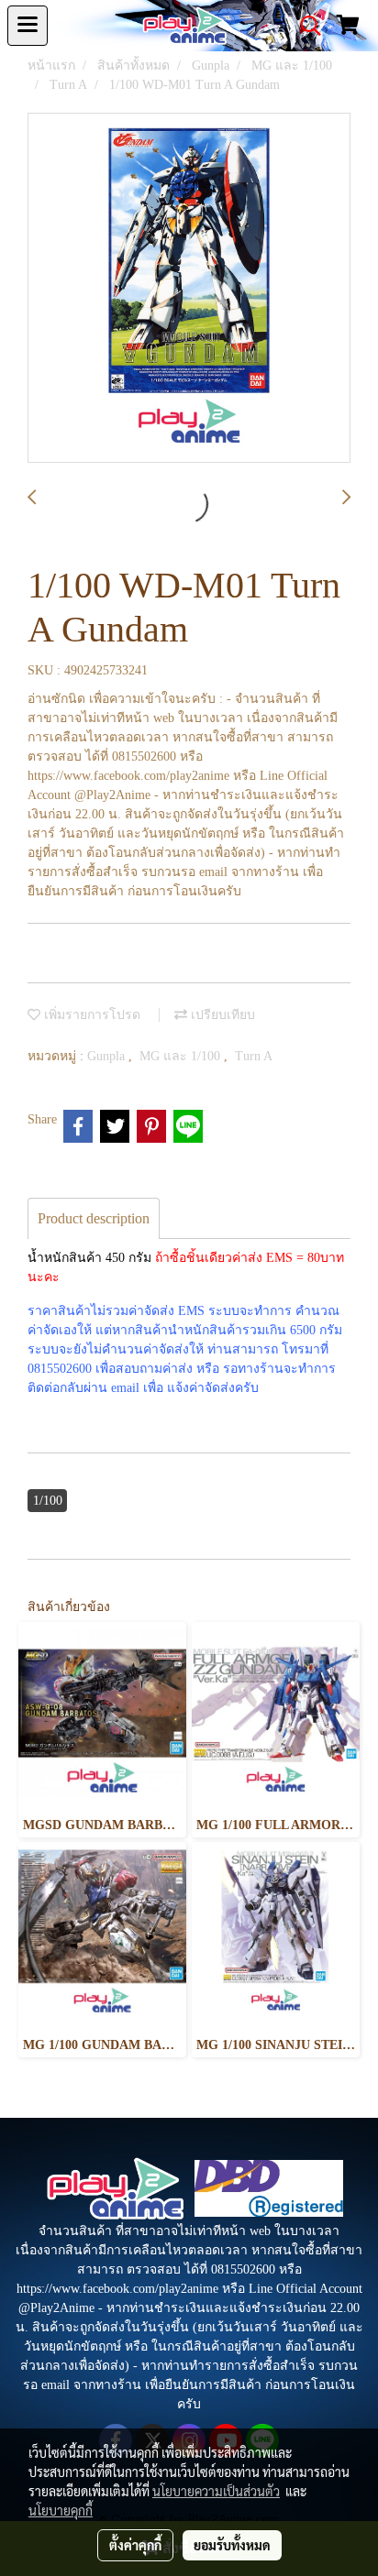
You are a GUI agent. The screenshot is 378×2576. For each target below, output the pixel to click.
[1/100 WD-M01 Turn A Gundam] (189, 289)
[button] (305, 26)
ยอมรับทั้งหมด (232, 2545)
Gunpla (108, 1056)
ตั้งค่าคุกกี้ (135, 2545)
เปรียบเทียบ (221, 1015)
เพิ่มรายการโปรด (90, 1015)
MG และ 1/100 (182, 1056)
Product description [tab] (94, 1218)
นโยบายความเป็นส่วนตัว (216, 2491)
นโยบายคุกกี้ (61, 2510)
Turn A (254, 1056)
